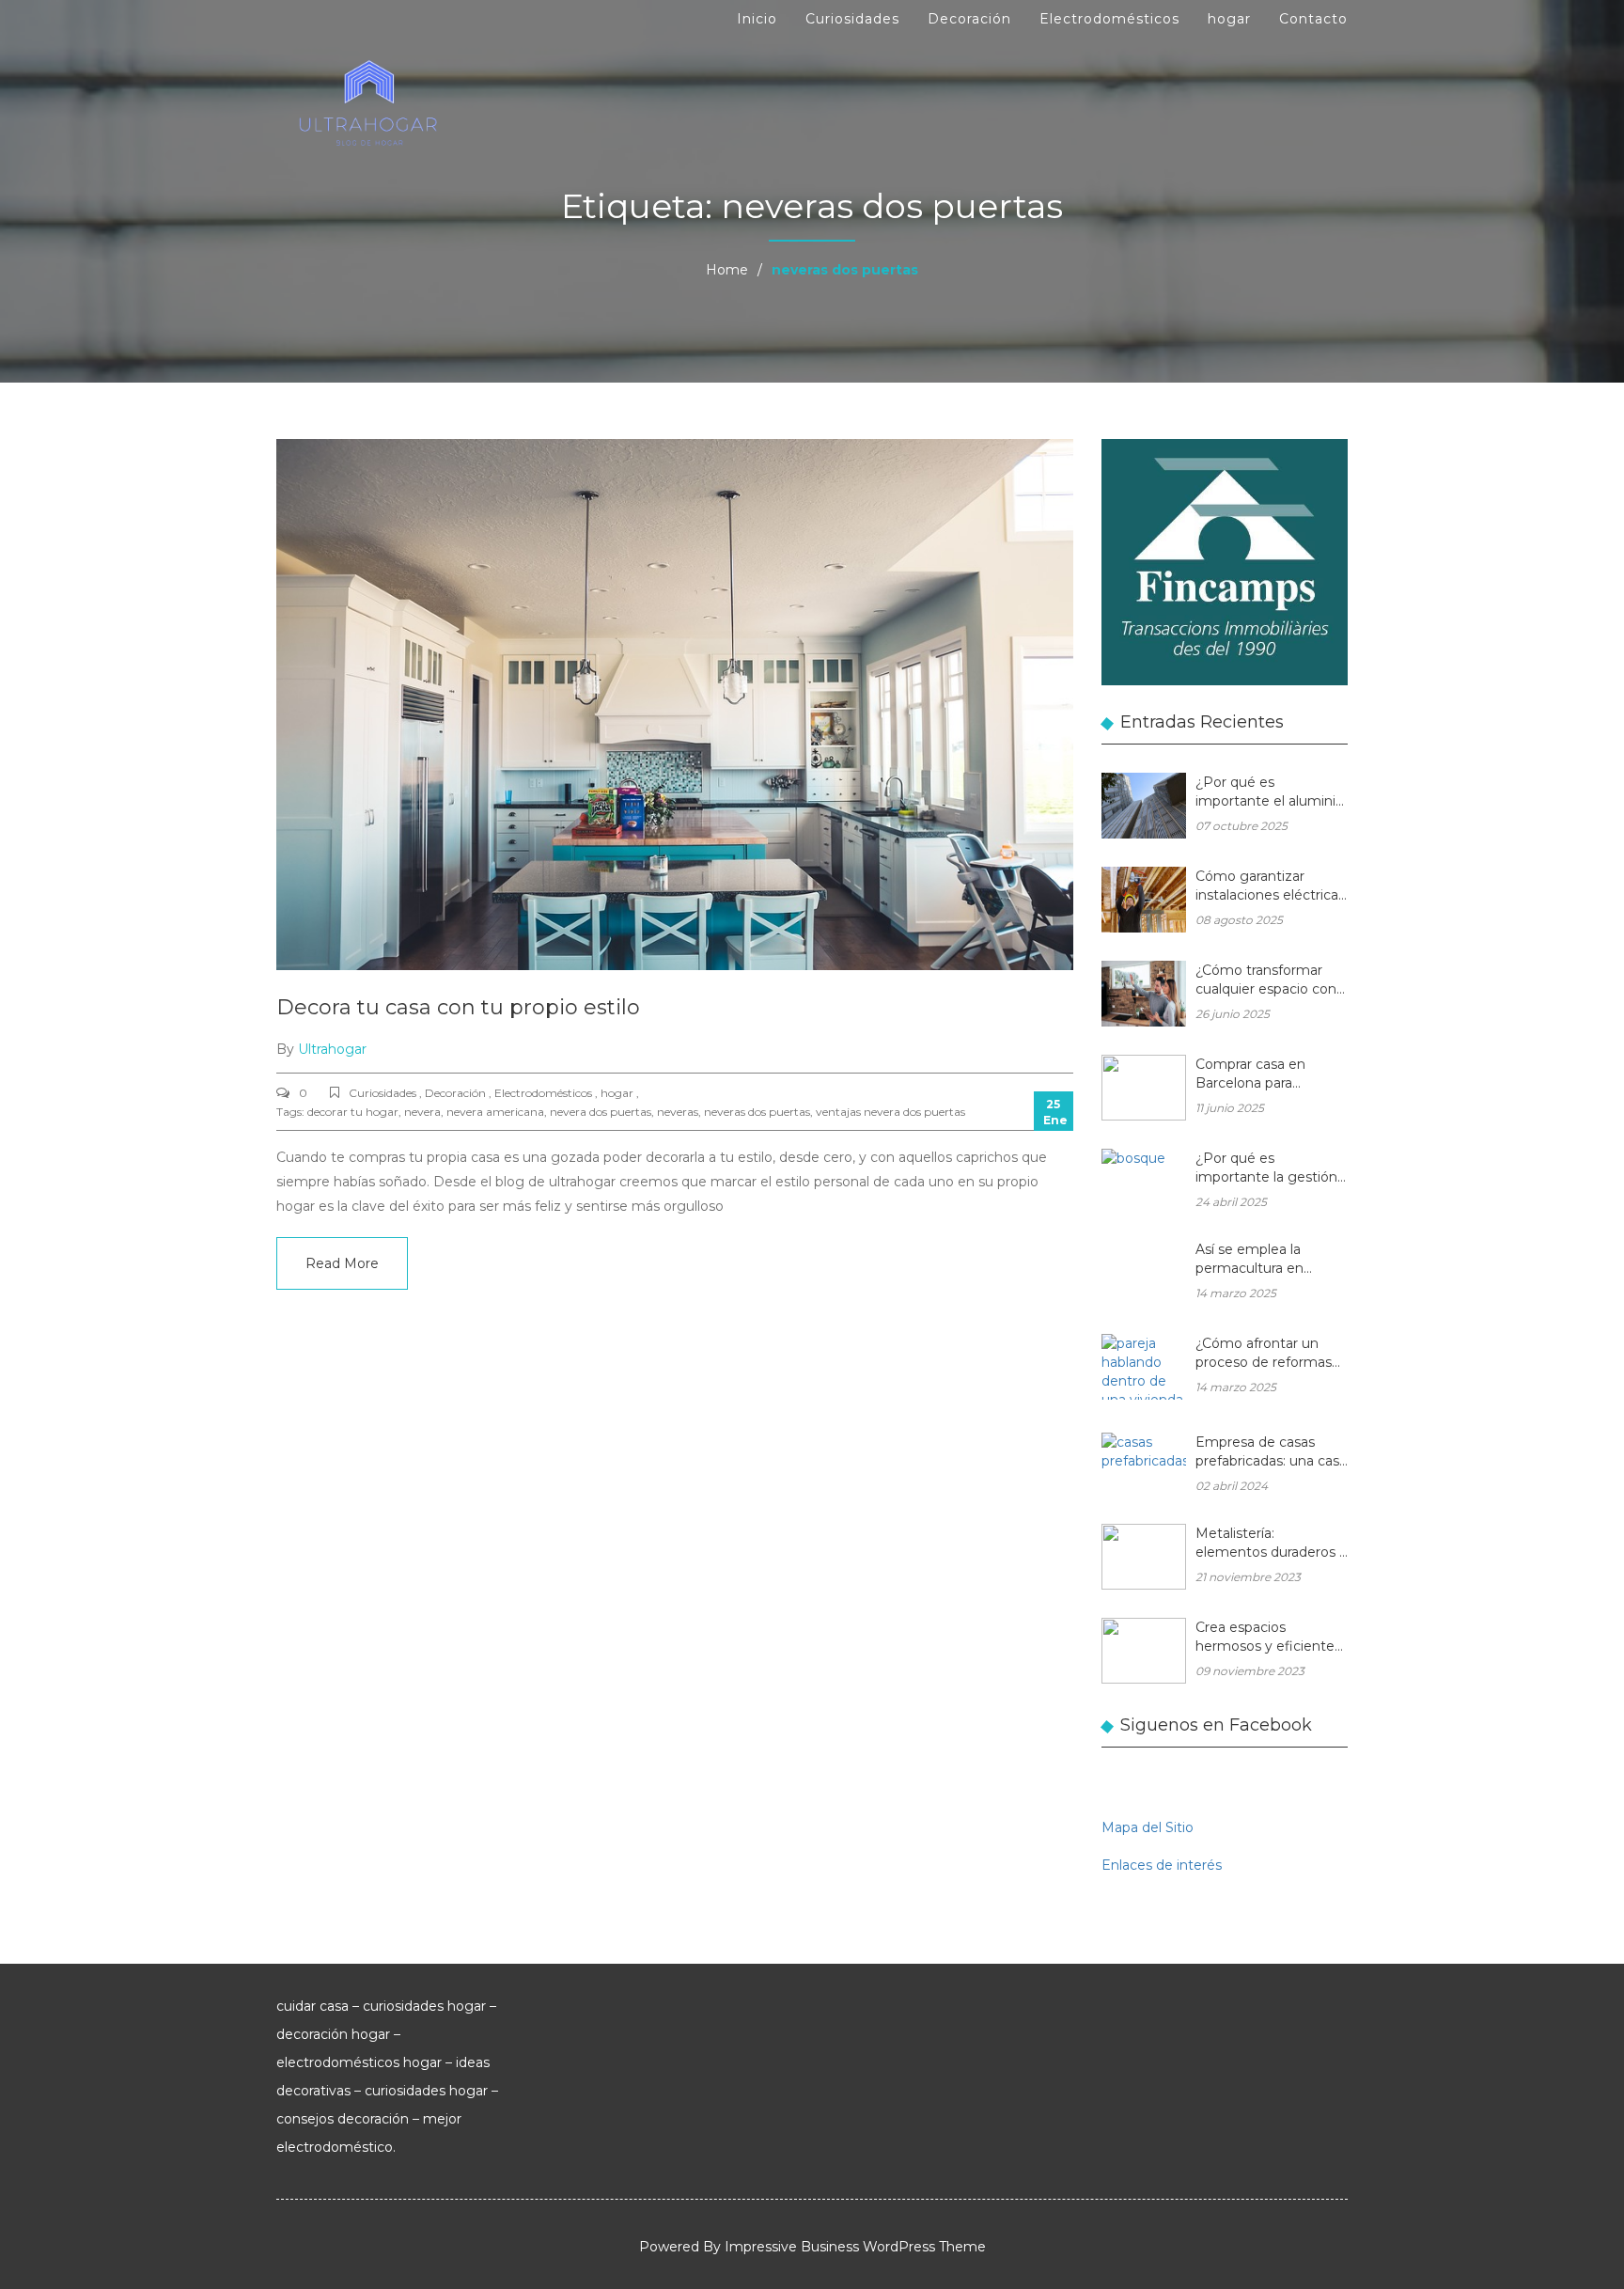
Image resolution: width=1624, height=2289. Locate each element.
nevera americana (495, 1112)
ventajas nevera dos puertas (890, 1112)
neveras (678, 1112)
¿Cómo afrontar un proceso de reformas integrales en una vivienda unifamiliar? (1264, 1354)
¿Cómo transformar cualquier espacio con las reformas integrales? (1266, 981)
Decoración (969, 19)
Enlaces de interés (1162, 1865)
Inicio (757, 19)
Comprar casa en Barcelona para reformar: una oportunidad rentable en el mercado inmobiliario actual (1265, 1075)
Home (727, 270)
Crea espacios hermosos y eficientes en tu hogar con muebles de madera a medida (1268, 1638)
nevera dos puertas (601, 1112)
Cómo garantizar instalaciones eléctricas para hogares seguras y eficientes (1271, 887)
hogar (1229, 19)
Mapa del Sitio (1148, 1827)
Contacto (1313, 19)
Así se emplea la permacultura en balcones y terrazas (1258, 1260)
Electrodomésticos (1109, 19)
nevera (422, 1112)
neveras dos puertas (757, 1112)
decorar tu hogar (353, 1112)
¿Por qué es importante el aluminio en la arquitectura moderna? (1270, 793)
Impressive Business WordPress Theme (855, 2247)
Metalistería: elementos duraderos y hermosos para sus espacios (1271, 1544)
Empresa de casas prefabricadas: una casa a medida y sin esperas (1271, 1453)
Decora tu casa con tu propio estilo (458, 1007)
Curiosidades (852, 19)
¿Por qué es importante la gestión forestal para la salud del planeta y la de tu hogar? (1266, 1169)
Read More (342, 1263)
